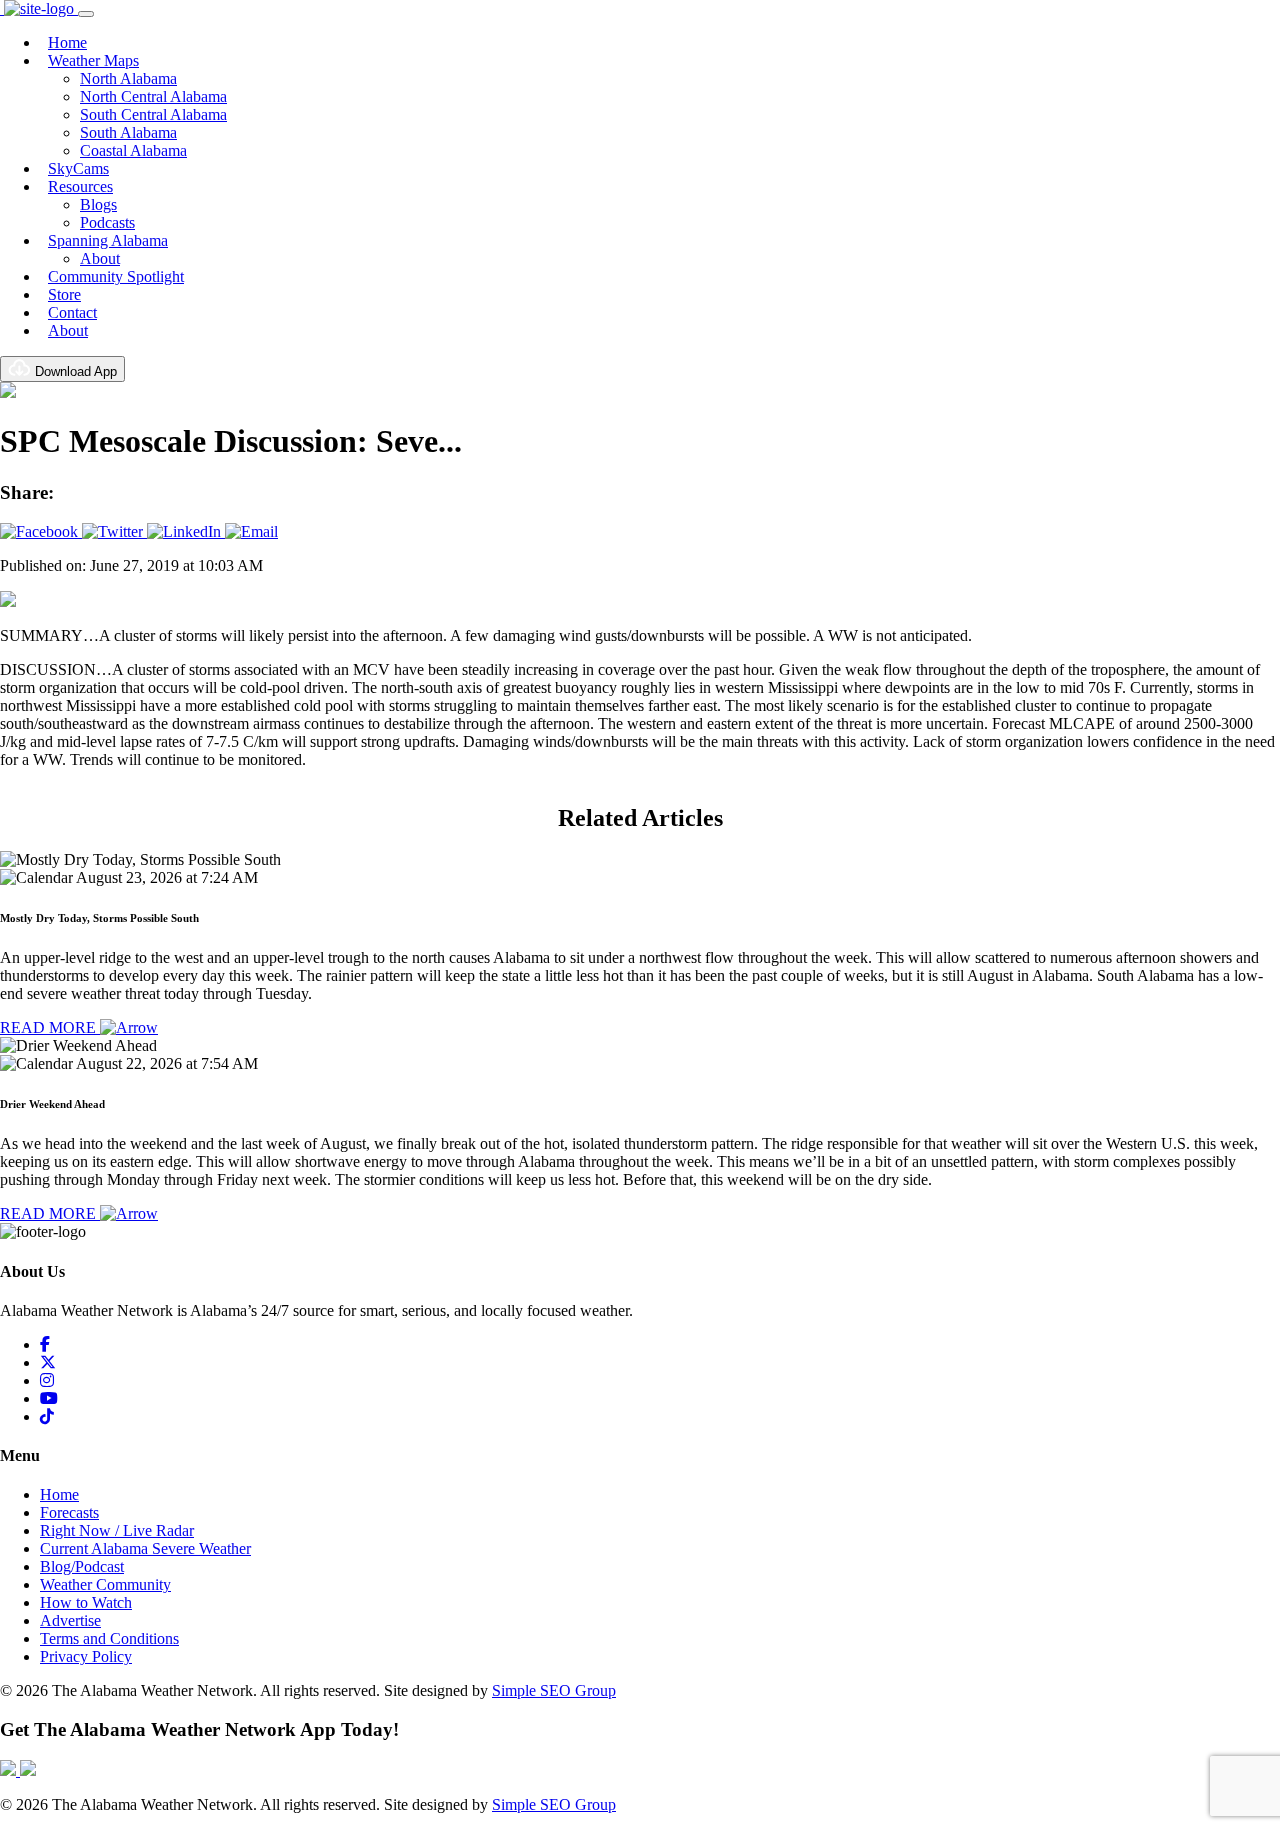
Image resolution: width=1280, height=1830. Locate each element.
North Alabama (128, 78)
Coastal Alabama (133, 150)
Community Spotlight (116, 276)
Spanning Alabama (108, 240)
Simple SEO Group (554, 1690)
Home (67, 42)
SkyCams (78, 168)
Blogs (98, 204)
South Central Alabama (153, 114)
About (100, 258)
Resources (80, 186)
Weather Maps (93, 60)
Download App (74, 371)
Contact (72, 312)
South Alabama (128, 132)
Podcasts (107, 222)
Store (64, 294)
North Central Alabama (153, 96)
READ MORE (50, 1027)
